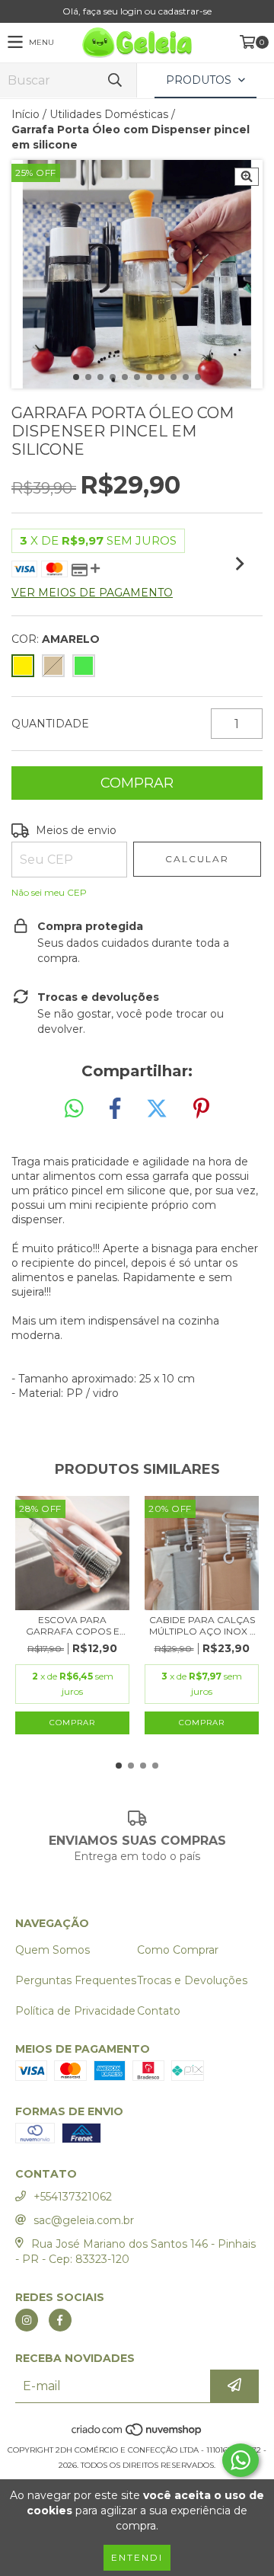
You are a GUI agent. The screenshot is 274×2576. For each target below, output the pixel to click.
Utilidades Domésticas (109, 114)
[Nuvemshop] (137, 2435)
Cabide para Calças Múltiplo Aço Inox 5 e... (202, 1625)
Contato (159, 2011)
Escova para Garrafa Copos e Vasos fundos (73, 1625)
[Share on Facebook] (115, 1109)
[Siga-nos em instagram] (27, 2320)
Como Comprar (178, 1950)
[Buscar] (114, 80)
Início (25, 114)
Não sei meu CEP (49, 892)
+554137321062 (73, 2197)
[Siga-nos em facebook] (60, 2320)
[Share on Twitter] (157, 1109)
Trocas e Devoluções (192, 1980)
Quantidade (50, 724)
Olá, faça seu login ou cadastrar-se (137, 11)
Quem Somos (53, 1950)
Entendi (137, 2557)
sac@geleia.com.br (84, 2220)
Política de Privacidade (75, 2011)
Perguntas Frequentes (76, 1980)
